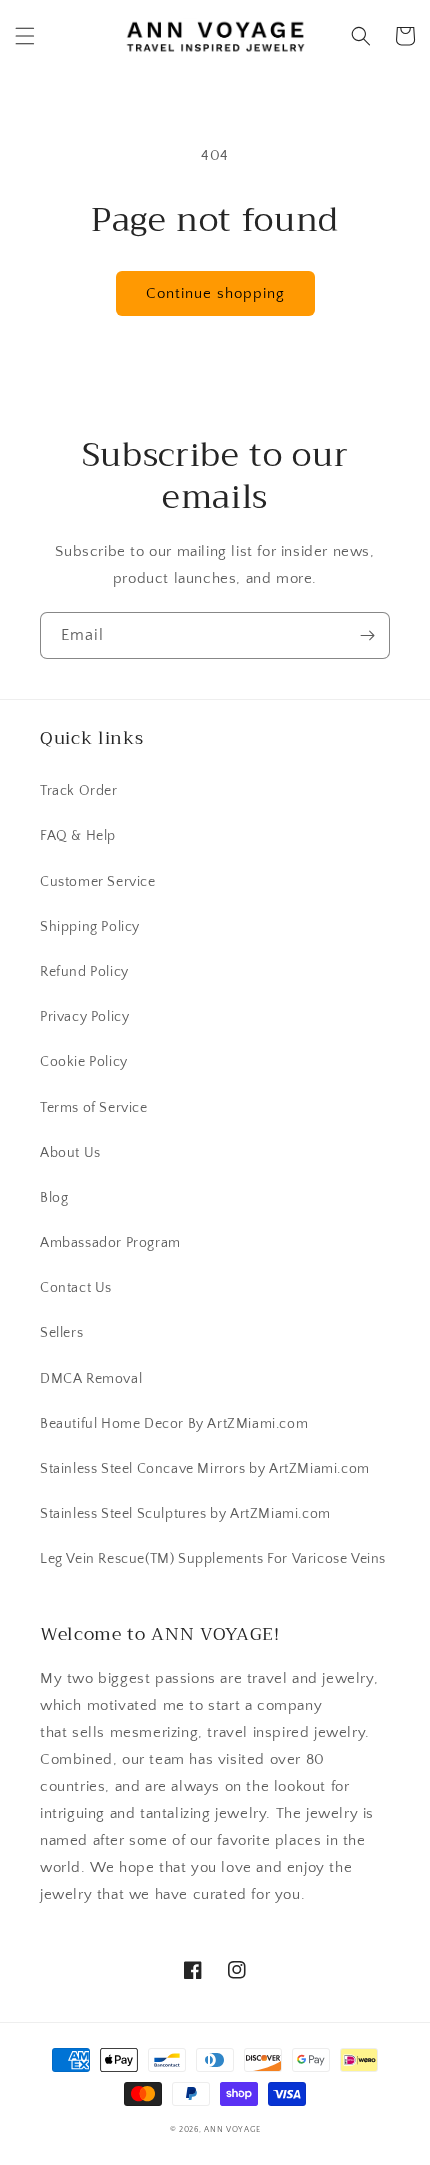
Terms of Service (94, 1108)
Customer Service (98, 882)
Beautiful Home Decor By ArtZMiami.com (174, 1424)
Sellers (61, 1333)
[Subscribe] (367, 635)
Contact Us (76, 1288)
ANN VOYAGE (232, 2129)
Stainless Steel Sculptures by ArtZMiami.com (185, 1514)
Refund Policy (84, 972)
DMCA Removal (91, 1379)
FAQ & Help (78, 836)
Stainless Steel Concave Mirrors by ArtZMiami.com (205, 1469)
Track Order (79, 791)
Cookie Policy (84, 1062)
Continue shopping (215, 293)
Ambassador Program (110, 1243)
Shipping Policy (90, 927)
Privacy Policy (84, 1017)
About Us (70, 1153)
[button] (25, 36)
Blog (54, 1198)
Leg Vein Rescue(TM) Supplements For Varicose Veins (213, 1559)
